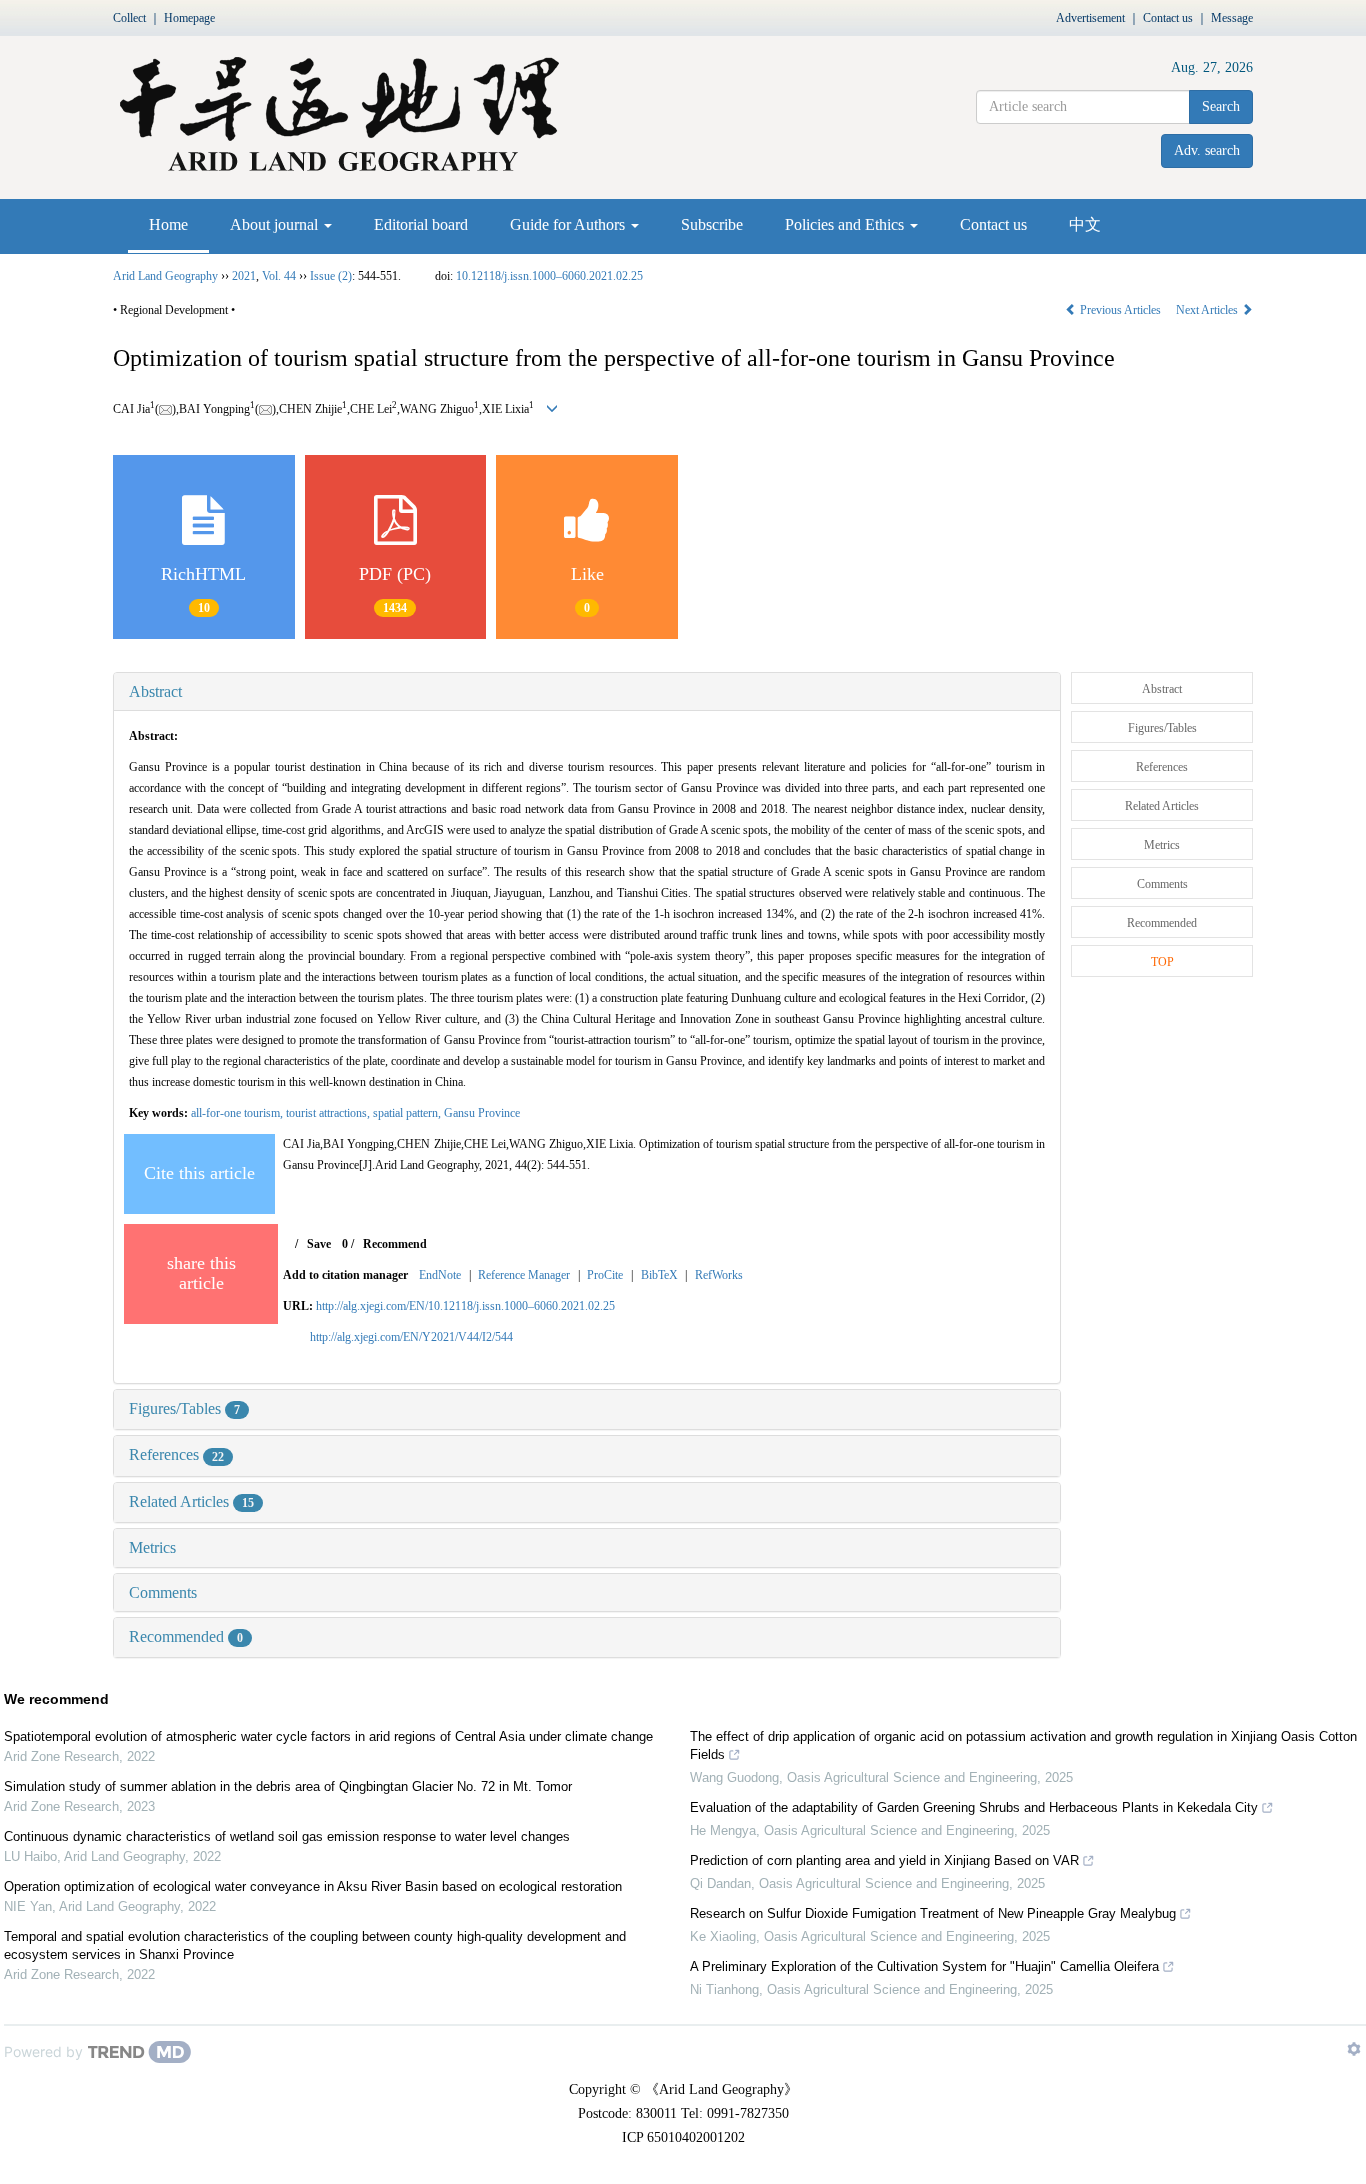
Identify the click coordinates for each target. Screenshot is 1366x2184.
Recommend (395, 1244)
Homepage (189, 18)
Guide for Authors (569, 224)
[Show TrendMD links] (1354, 2049)
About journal (276, 224)
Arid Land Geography (165, 276)
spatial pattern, (408, 1113)
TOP (1162, 962)
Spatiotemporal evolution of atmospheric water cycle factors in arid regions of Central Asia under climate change (328, 1736)
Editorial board (421, 224)
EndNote (440, 1275)
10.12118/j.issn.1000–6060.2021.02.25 (549, 276)
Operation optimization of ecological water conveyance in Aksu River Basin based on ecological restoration (313, 1886)
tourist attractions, (329, 1113)
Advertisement (1090, 18)
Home (168, 224)
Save (319, 1244)
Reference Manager (524, 1275)
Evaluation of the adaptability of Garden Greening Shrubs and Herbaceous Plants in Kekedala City (974, 1807)
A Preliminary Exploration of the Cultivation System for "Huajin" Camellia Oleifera (924, 1966)
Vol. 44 (279, 276)
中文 (1085, 224)
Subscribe (712, 224)
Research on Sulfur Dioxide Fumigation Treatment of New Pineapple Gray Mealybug (933, 1913)
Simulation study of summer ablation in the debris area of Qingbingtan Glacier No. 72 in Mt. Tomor (288, 1786)
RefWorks (719, 1275)
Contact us (1168, 18)
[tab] (587, 692)
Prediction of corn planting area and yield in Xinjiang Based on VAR (884, 1860)
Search (1221, 106)
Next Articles (1208, 310)
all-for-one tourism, (238, 1113)
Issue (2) (331, 276)
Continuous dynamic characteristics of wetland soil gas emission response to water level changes (287, 1836)
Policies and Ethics (846, 224)
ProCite (605, 1275)
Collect (129, 18)
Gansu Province (482, 1113)
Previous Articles (1120, 310)
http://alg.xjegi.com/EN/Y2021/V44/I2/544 (411, 1337)
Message (1232, 18)
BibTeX (659, 1275)
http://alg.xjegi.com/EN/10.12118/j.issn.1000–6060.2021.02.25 (465, 1306)
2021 (244, 276)
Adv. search (1207, 150)
